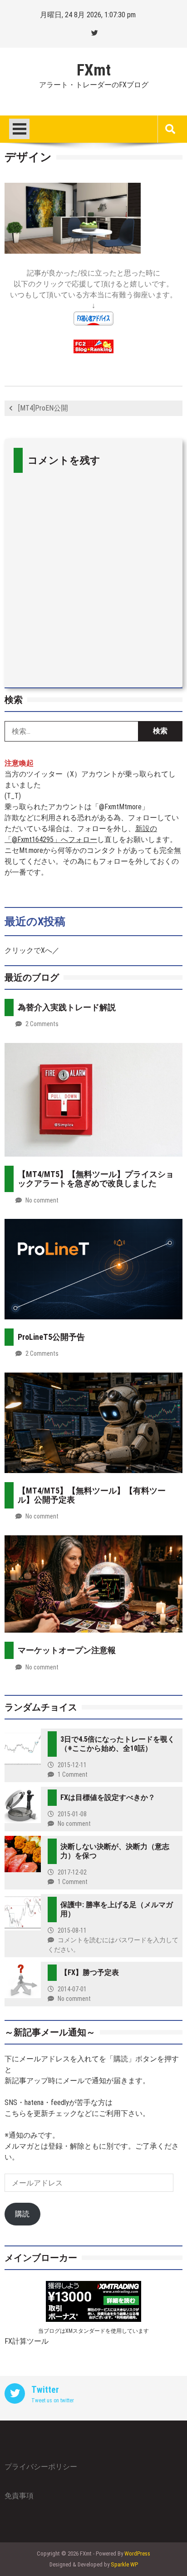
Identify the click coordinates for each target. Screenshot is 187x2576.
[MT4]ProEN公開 (43, 408)
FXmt (94, 70)
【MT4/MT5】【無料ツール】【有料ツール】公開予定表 (92, 1495)
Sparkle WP (124, 2564)
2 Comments (42, 1024)
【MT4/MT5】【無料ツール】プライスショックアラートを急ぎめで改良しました (96, 1179)
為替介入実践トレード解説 (67, 1007)
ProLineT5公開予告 (51, 1337)
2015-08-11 (72, 1930)
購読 (22, 2214)
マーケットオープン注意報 (67, 1650)
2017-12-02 (72, 1872)
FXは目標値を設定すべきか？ (108, 1797)
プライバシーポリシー (41, 2467)
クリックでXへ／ (32, 950)
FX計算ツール (27, 2341)
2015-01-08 (72, 1814)
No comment (42, 1200)
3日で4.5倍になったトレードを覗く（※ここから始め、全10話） (118, 1744)
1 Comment (73, 1774)
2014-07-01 (72, 1989)
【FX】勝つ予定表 (90, 1972)
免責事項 (19, 2496)
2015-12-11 (72, 1765)
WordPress (137, 2553)
